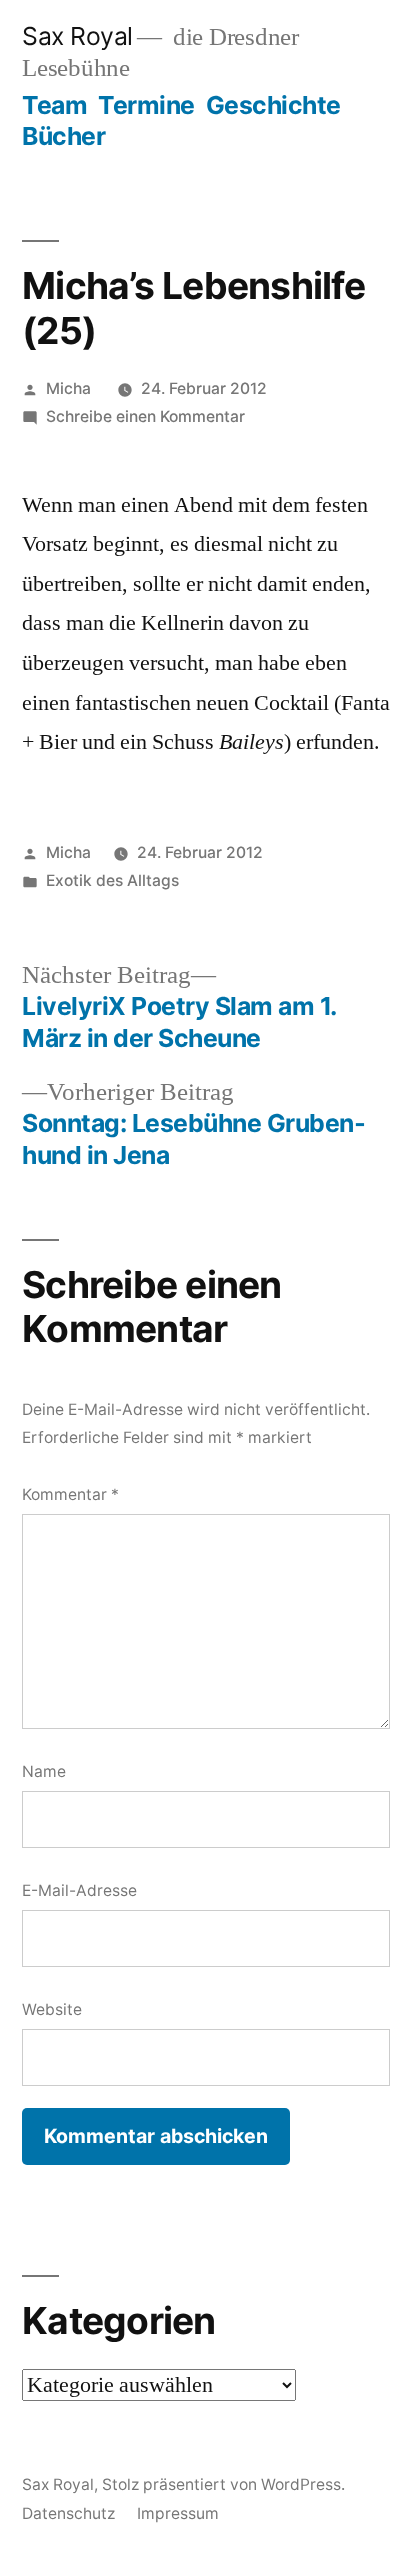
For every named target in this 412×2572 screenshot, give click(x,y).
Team (54, 105)
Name (44, 1771)
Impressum (178, 2513)
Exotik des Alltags (112, 880)
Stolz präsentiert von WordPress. (223, 2484)
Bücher (63, 136)
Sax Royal (77, 36)
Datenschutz (68, 2513)
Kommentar (70, 1494)
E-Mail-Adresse (79, 1890)
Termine (146, 105)
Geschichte (273, 105)
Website (52, 2009)
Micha (68, 388)
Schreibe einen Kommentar (145, 416)
